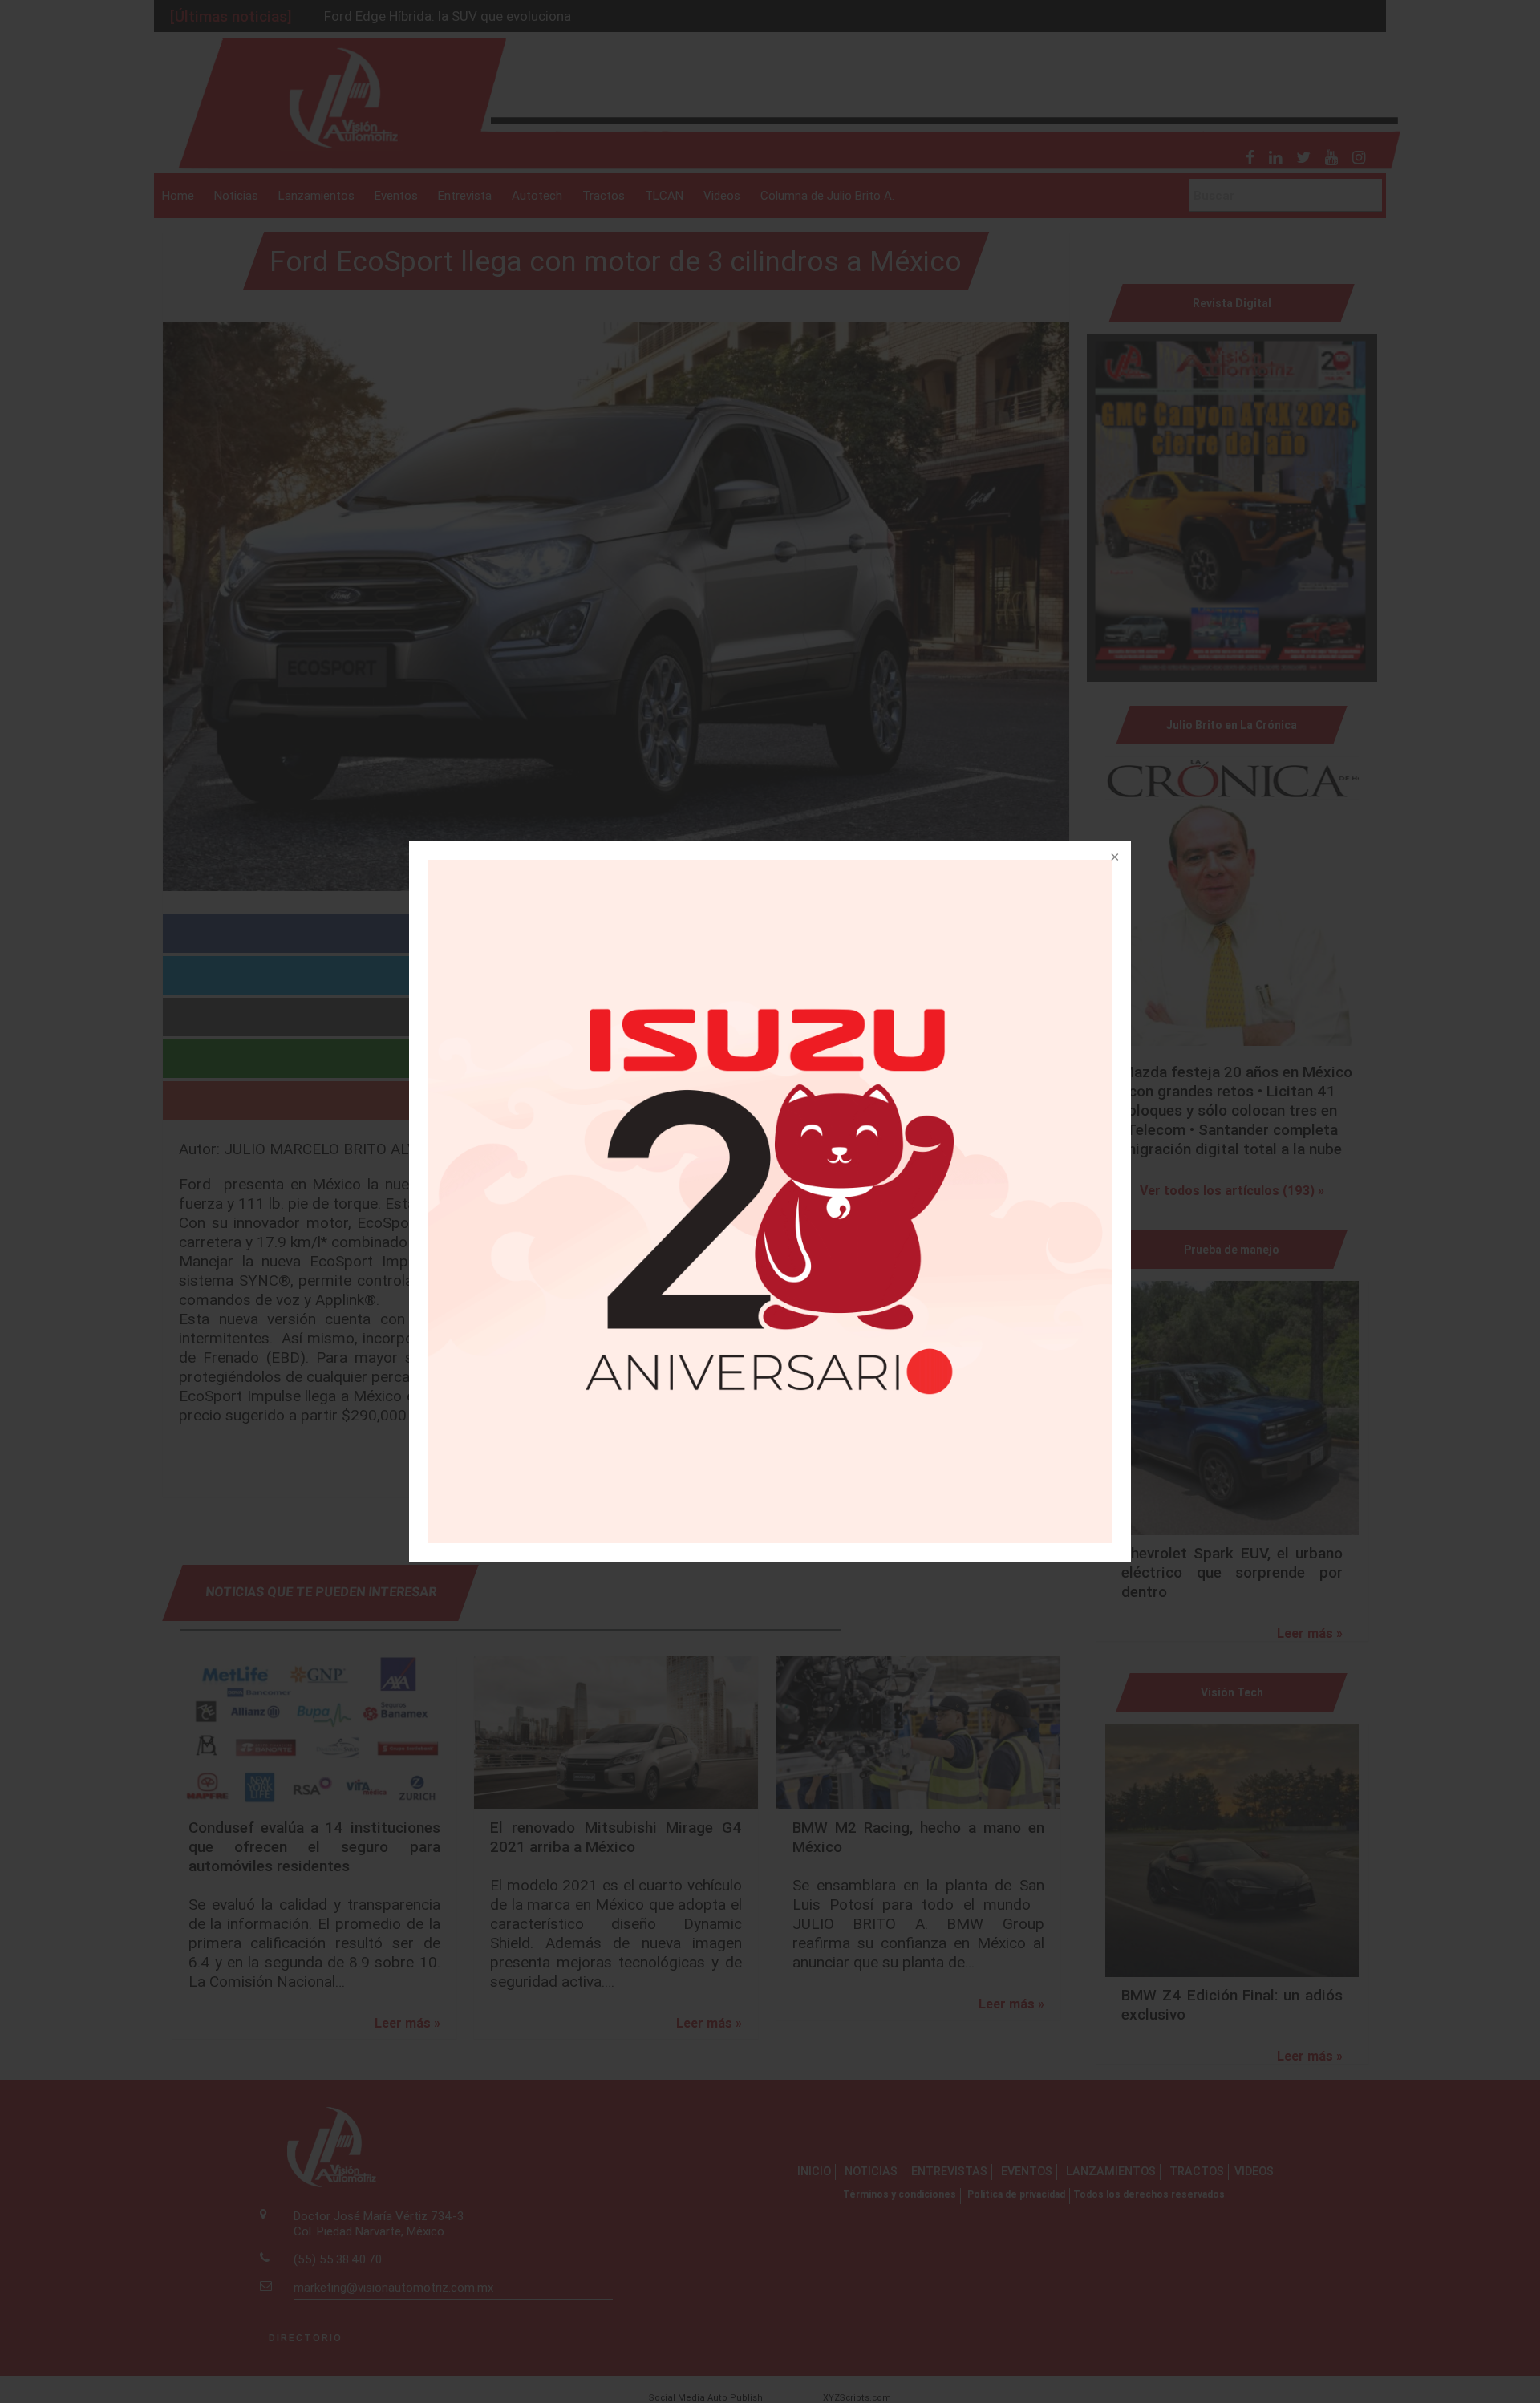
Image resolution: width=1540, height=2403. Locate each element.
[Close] (1113, 858)
